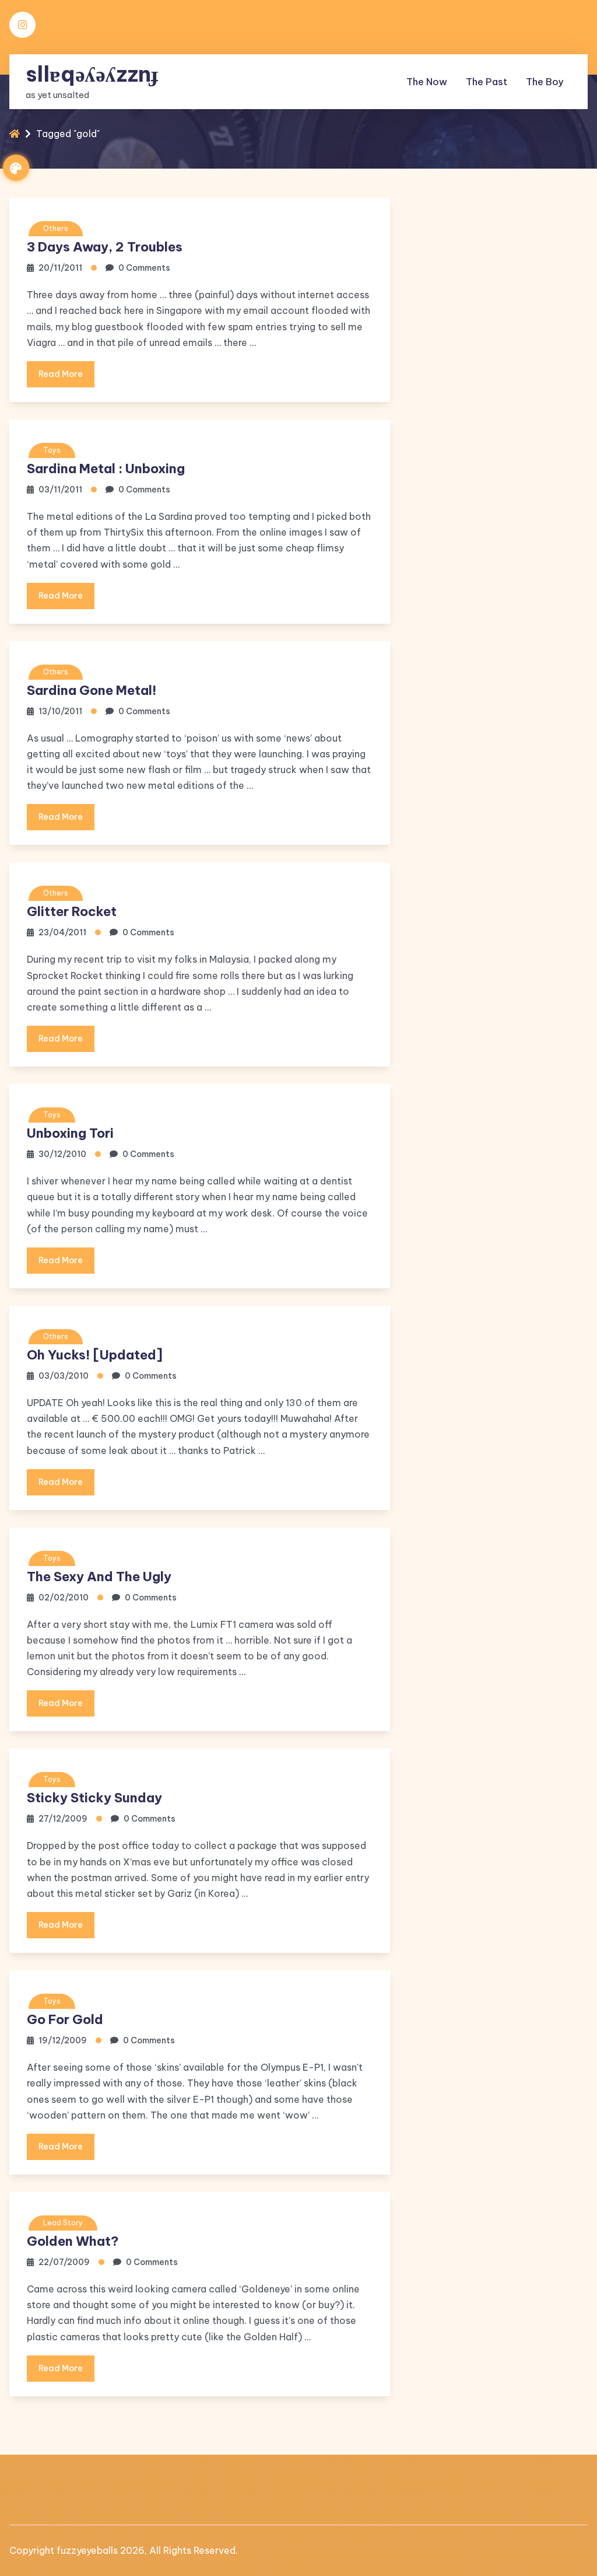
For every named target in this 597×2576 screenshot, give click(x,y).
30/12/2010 (62, 1154)
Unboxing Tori (70, 1133)
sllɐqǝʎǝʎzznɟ (92, 74)
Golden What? (73, 2241)
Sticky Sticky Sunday (94, 1798)
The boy (545, 82)
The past (487, 82)
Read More (61, 374)
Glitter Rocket (72, 911)
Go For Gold (65, 2019)
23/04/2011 (62, 932)
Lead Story (63, 2223)
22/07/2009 (64, 2262)
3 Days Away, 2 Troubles (105, 247)
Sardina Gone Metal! (92, 690)
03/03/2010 (64, 1376)
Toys (52, 450)
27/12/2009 (63, 1819)
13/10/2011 (60, 711)
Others (56, 228)
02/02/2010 (64, 1598)
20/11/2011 (60, 268)
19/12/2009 (63, 2040)
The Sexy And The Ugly (99, 1577)
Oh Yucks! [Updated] (95, 1355)
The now (427, 82)
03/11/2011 (60, 490)
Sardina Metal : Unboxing (106, 469)
